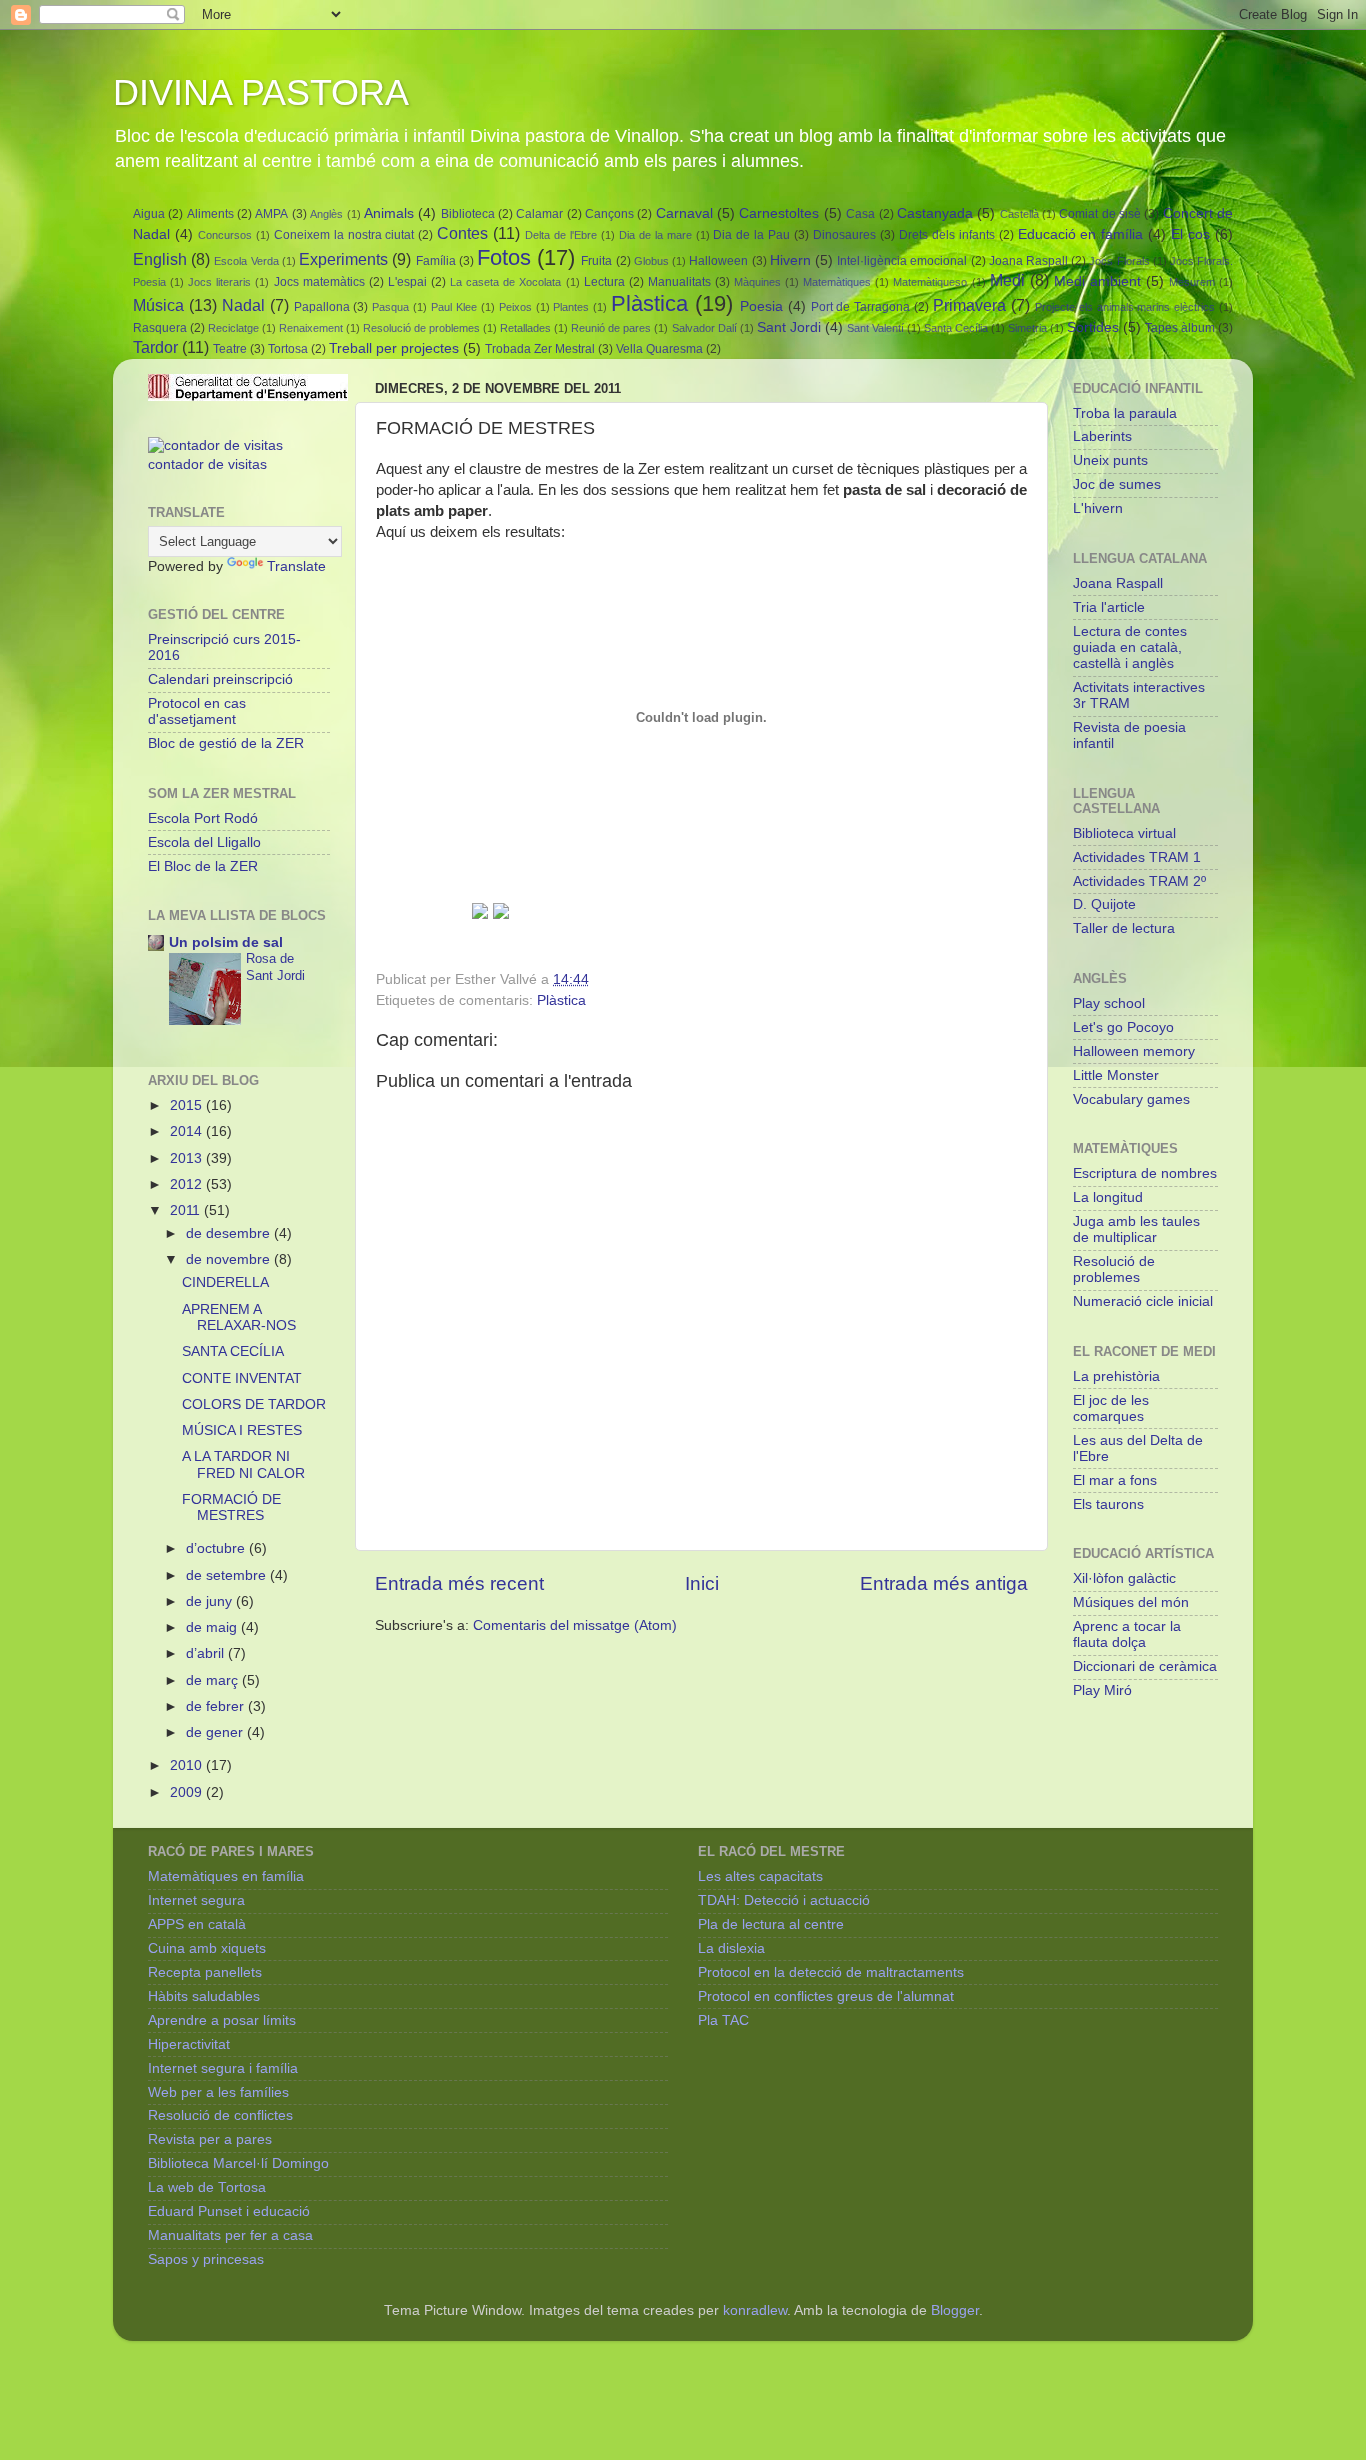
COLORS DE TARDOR (254, 1404)
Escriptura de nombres (1145, 1173)
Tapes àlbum (1180, 328)
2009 (188, 1792)
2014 (188, 1131)
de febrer (217, 1706)
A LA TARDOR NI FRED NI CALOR (243, 1464)
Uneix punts (1110, 460)
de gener (216, 1732)
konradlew (755, 2310)
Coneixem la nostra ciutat (344, 235)
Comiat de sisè (1100, 214)
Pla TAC (723, 2020)
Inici (702, 1583)
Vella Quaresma (659, 349)
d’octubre (217, 1548)
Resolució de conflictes (220, 2115)
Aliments (210, 214)
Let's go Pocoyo (1123, 1027)
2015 (188, 1105)
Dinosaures (844, 235)
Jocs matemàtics (319, 282)
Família (436, 261)
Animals (389, 213)
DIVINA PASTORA (261, 92)
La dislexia (731, 1948)
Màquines (757, 282)
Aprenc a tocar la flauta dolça (1127, 1634)
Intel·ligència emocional (902, 261)
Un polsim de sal (226, 942)
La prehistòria (1116, 1376)
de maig (213, 1627)
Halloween (718, 261)
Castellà (1019, 214)
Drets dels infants (947, 235)
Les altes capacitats (760, 1876)
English (160, 259)
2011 (187, 1210)
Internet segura (196, 1900)
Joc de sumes (1117, 484)
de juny (211, 1601)
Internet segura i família (223, 2068)
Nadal (243, 305)
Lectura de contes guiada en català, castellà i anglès (1130, 647)
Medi (1007, 280)
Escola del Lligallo (204, 842)
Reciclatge (233, 328)
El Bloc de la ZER (203, 866)
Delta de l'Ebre (561, 235)
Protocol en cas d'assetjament (197, 711)
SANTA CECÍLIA (233, 1351)
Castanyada (935, 213)
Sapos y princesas (206, 2259)
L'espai (407, 282)
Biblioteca (468, 214)
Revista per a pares (210, 2139)
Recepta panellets (205, 1972)
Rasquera (160, 328)
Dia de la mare (655, 235)
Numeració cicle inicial (1143, 1301)
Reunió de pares (611, 328)
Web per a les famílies (218, 2092)
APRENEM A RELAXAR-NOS (239, 1317)
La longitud (1108, 1197)
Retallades (525, 328)
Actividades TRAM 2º (1139, 881)
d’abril (207, 1653)
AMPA (271, 214)
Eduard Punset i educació (229, 2211)
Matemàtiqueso (930, 282)
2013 (188, 1158)
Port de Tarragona (861, 307)
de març (214, 1680)
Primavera (969, 305)
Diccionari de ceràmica (1145, 1666)
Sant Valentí (875, 328)
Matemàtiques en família (226, 1876)
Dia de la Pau (751, 235)
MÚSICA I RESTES (242, 1430)
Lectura (604, 282)
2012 (188, 1184)
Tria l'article (1109, 607)
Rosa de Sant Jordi (275, 967)
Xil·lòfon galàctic (1124, 1578)
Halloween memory (1134, 1051)
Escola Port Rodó (203, 818)
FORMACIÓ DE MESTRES (231, 1507)
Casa (860, 214)
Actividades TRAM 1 (1137, 857)
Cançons (609, 214)
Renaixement (311, 328)
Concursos (225, 235)
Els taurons (1108, 1504)
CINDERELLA (225, 1282)
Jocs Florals (1119, 261)
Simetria (1027, 328)
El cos (1190, 234)
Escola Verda (246, 261)
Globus (651, 261)
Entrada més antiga (944, 1583)
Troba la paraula (1125, 413)
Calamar (539, 214)
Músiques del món (1131, 1602)
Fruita (596, 261)
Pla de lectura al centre (771, 1924)
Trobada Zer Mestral (540, 349)
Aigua (149, 214)
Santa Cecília (956, 328)
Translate (296, 566)
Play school (1109, 1003)
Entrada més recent (459, 1583)
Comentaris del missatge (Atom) (575, 1625)
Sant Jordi (789, 327)
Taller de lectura (1124, 928)
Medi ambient (1097, 281)
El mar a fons (1115, 1480)
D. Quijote (1104, 904)
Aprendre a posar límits (222, 2020)
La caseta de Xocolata (505, 282)
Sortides (1093, 327)
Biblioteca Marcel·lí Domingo (238, 2163)
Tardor (155, 347)
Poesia (761, 306)
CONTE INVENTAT (242, 1378)
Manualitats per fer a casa (230, 2235)
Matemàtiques (837, 282)
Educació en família (1081, 234)
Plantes (571, 307)
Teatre (230, 349)
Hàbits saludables (204, 1996)
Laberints (1102, 436)
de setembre (228, 1575)
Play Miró (1102, 1690)
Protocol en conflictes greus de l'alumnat (826, 1996)
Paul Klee (454, 307)
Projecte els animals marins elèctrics (1125, 307)
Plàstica (649, 303)
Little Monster (1116, 1075)
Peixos (515, 307)
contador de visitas (207, 464)
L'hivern (1098, 508)
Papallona (322, 307)
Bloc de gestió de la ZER (226, 743)
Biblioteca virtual (1124, 833)
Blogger (955, 2310)
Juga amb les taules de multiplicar (1136, 1229)
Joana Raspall (1028, 261)
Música (158, 305)
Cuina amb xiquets (207, 1948)
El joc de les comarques (1111, 1408)
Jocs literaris (219, 282)
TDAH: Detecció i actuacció (784, 1900)
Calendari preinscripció (220, 679)
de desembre (230, 1233)
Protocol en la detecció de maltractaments (831, 1972)
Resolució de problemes (421, 328)
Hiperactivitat (189, 2044)
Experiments (343, 259)
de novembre (230, 1259)
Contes (462, 233)
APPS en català (197, 1924)
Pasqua (390, 307)
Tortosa (288, 349)
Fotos (504, 257)
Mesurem (1192, 282)
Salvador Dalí (704, 328)
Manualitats (679, 282)
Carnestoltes (779, 213)
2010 (188, 1765)
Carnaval (684, 213)
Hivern (790, 260)
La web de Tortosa (207, 2187)
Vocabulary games (1131, 1099)
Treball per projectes (394, 348)
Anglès (326, 214)
